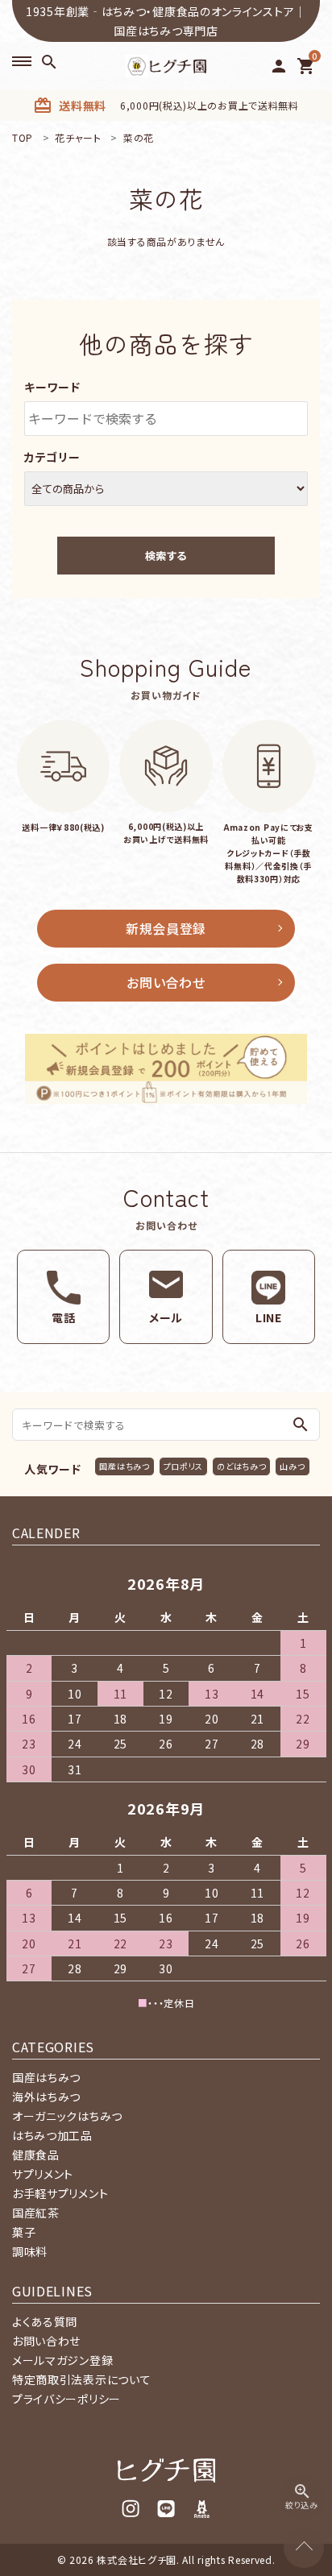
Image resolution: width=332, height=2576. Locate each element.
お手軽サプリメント (60, 2193)
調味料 (30, 2251)
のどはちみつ (241, 1466)
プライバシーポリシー (66, 2399)
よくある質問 (45, 2321)
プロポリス (184, 1466)
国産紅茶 (36, 2213)
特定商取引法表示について (81, 2379)
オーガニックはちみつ (67, 2116)
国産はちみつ (124, 1466)
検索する (166, 556)
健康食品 (36, 2155)
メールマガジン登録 (62, 2360)
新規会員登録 (166, 928)
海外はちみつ (46, 2097)
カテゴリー (52, 457)
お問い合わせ (166, 982)
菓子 (24, 2232)
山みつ (292, 1466)
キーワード (52, 387)
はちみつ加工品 (52, 2135)
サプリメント (43, 2174)
